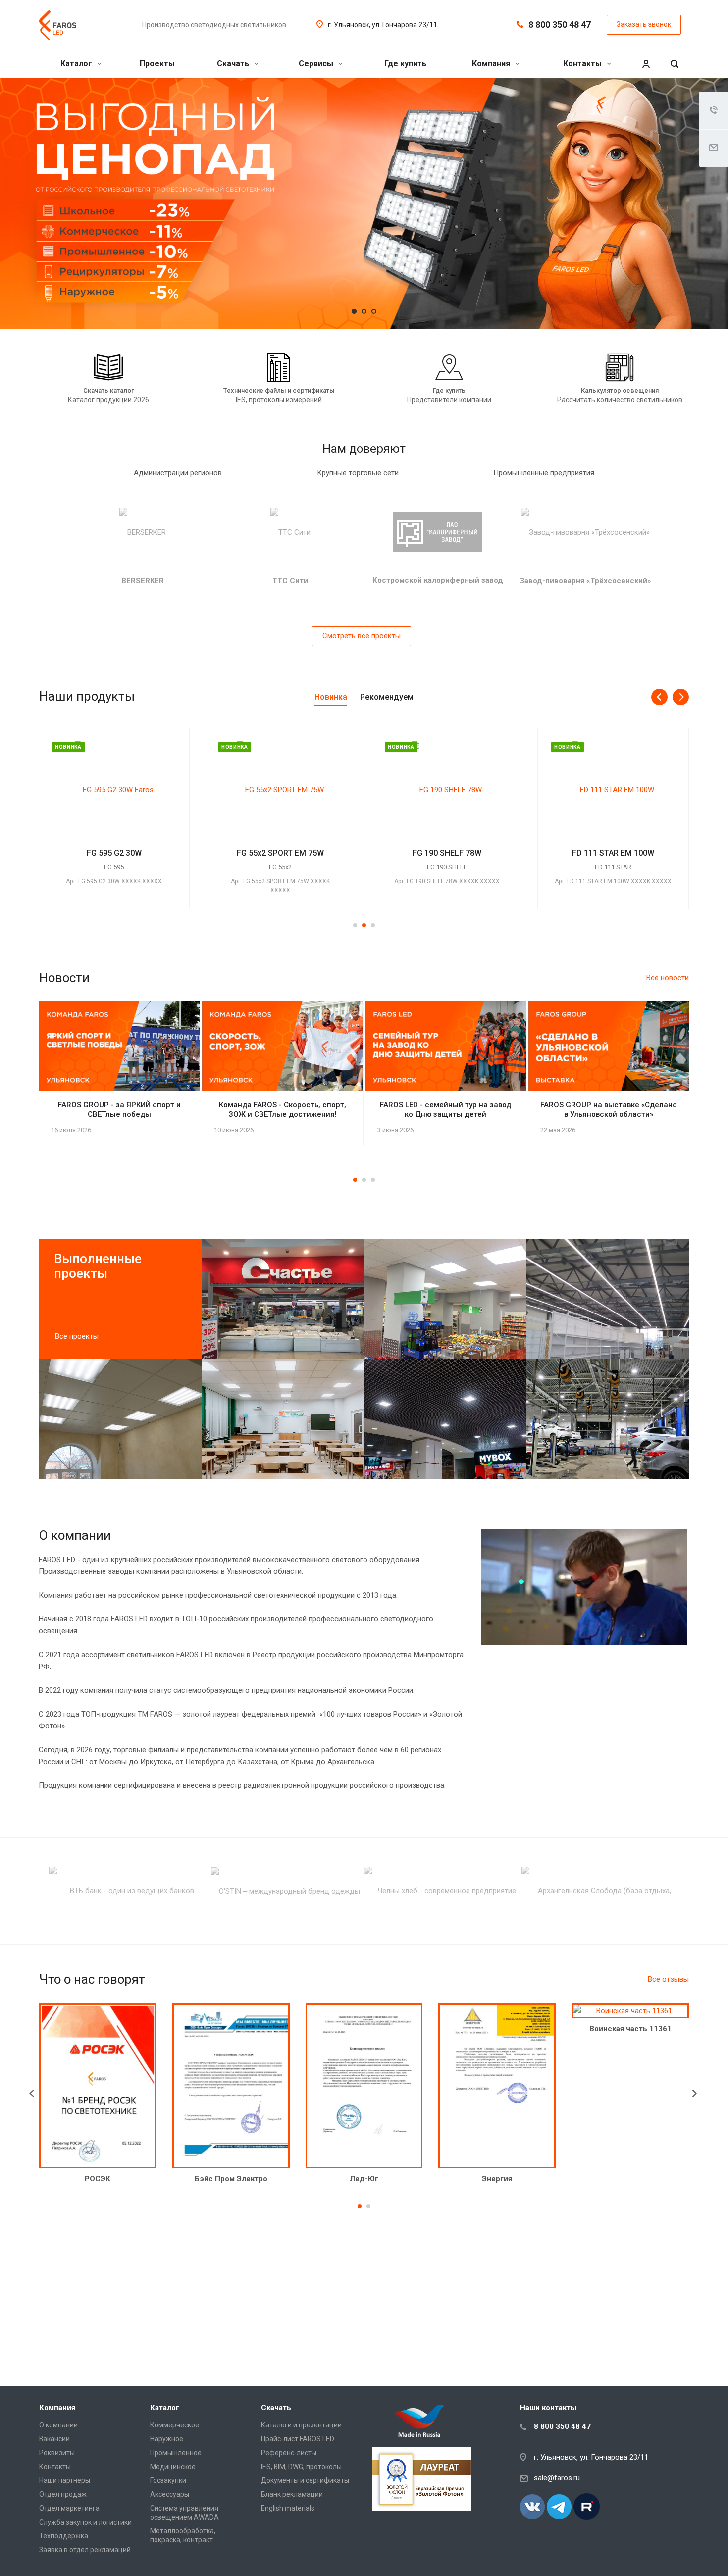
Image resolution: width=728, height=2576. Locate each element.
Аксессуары (170, 2494)
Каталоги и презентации (301, 2425)
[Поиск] (675, 64)
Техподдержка (64, 2536)
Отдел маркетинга (69, 2508)
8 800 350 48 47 (560, 25)
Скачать (234, 64)
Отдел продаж (63, 2494)
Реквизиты (57, 2453)
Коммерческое (175, 2425)
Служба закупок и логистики (85, 2522)
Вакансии (54, 2439)
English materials (288, 2508)
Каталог (77, 64)
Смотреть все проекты (362, 636)
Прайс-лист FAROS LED (298, 2439)
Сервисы (317, 64)
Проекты (157, 64)
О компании (58, 2425)
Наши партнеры (65, 2480)
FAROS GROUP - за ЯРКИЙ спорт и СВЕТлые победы (119, 1110)
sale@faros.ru (557, 2478)
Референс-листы (289, 2453)
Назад (34, 2094)
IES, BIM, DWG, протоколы (301, 2467)
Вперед (699, 2094)
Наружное (167, 2439)
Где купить (405, 64)
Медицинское (173, 2467)
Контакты (583, 64)
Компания (492, 64)
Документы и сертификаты (305, 2480)
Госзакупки (168, 2480)
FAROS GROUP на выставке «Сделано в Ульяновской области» (609, 1110)
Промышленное (176, 2453)
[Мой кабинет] (646, 64)
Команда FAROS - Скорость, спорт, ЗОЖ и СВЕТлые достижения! (283, 1110)
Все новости (668, 978)
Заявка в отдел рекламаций (85, 2550)
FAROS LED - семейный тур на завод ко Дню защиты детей (445, 1110)
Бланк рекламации (292, 2494)
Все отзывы (668, 1979)
